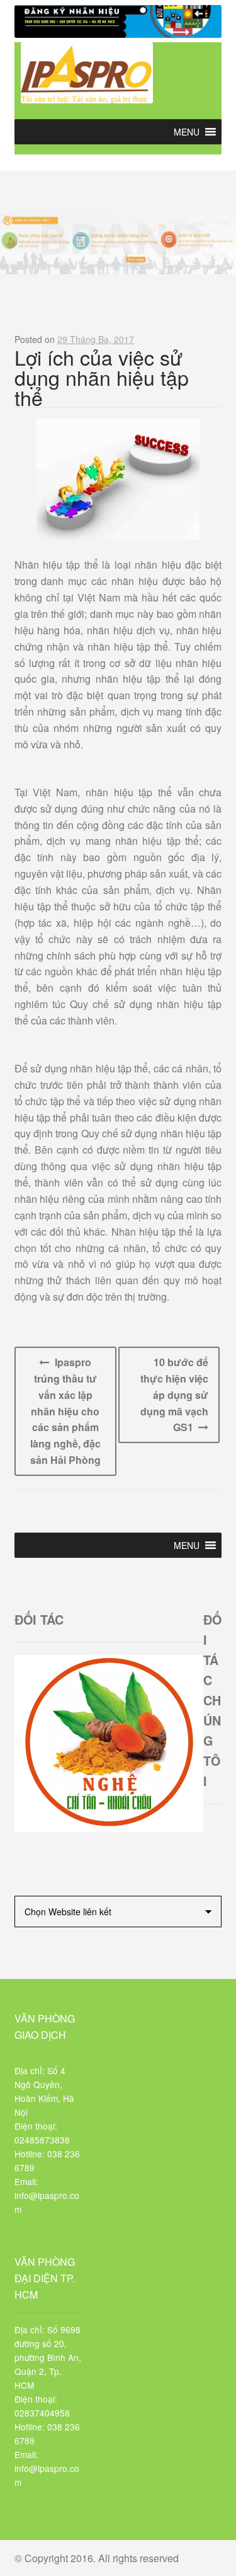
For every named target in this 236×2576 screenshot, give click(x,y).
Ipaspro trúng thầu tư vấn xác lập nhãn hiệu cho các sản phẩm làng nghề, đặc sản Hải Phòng (65, 1411)
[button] (187, 132)
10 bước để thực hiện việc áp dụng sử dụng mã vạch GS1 (174, 1395)
